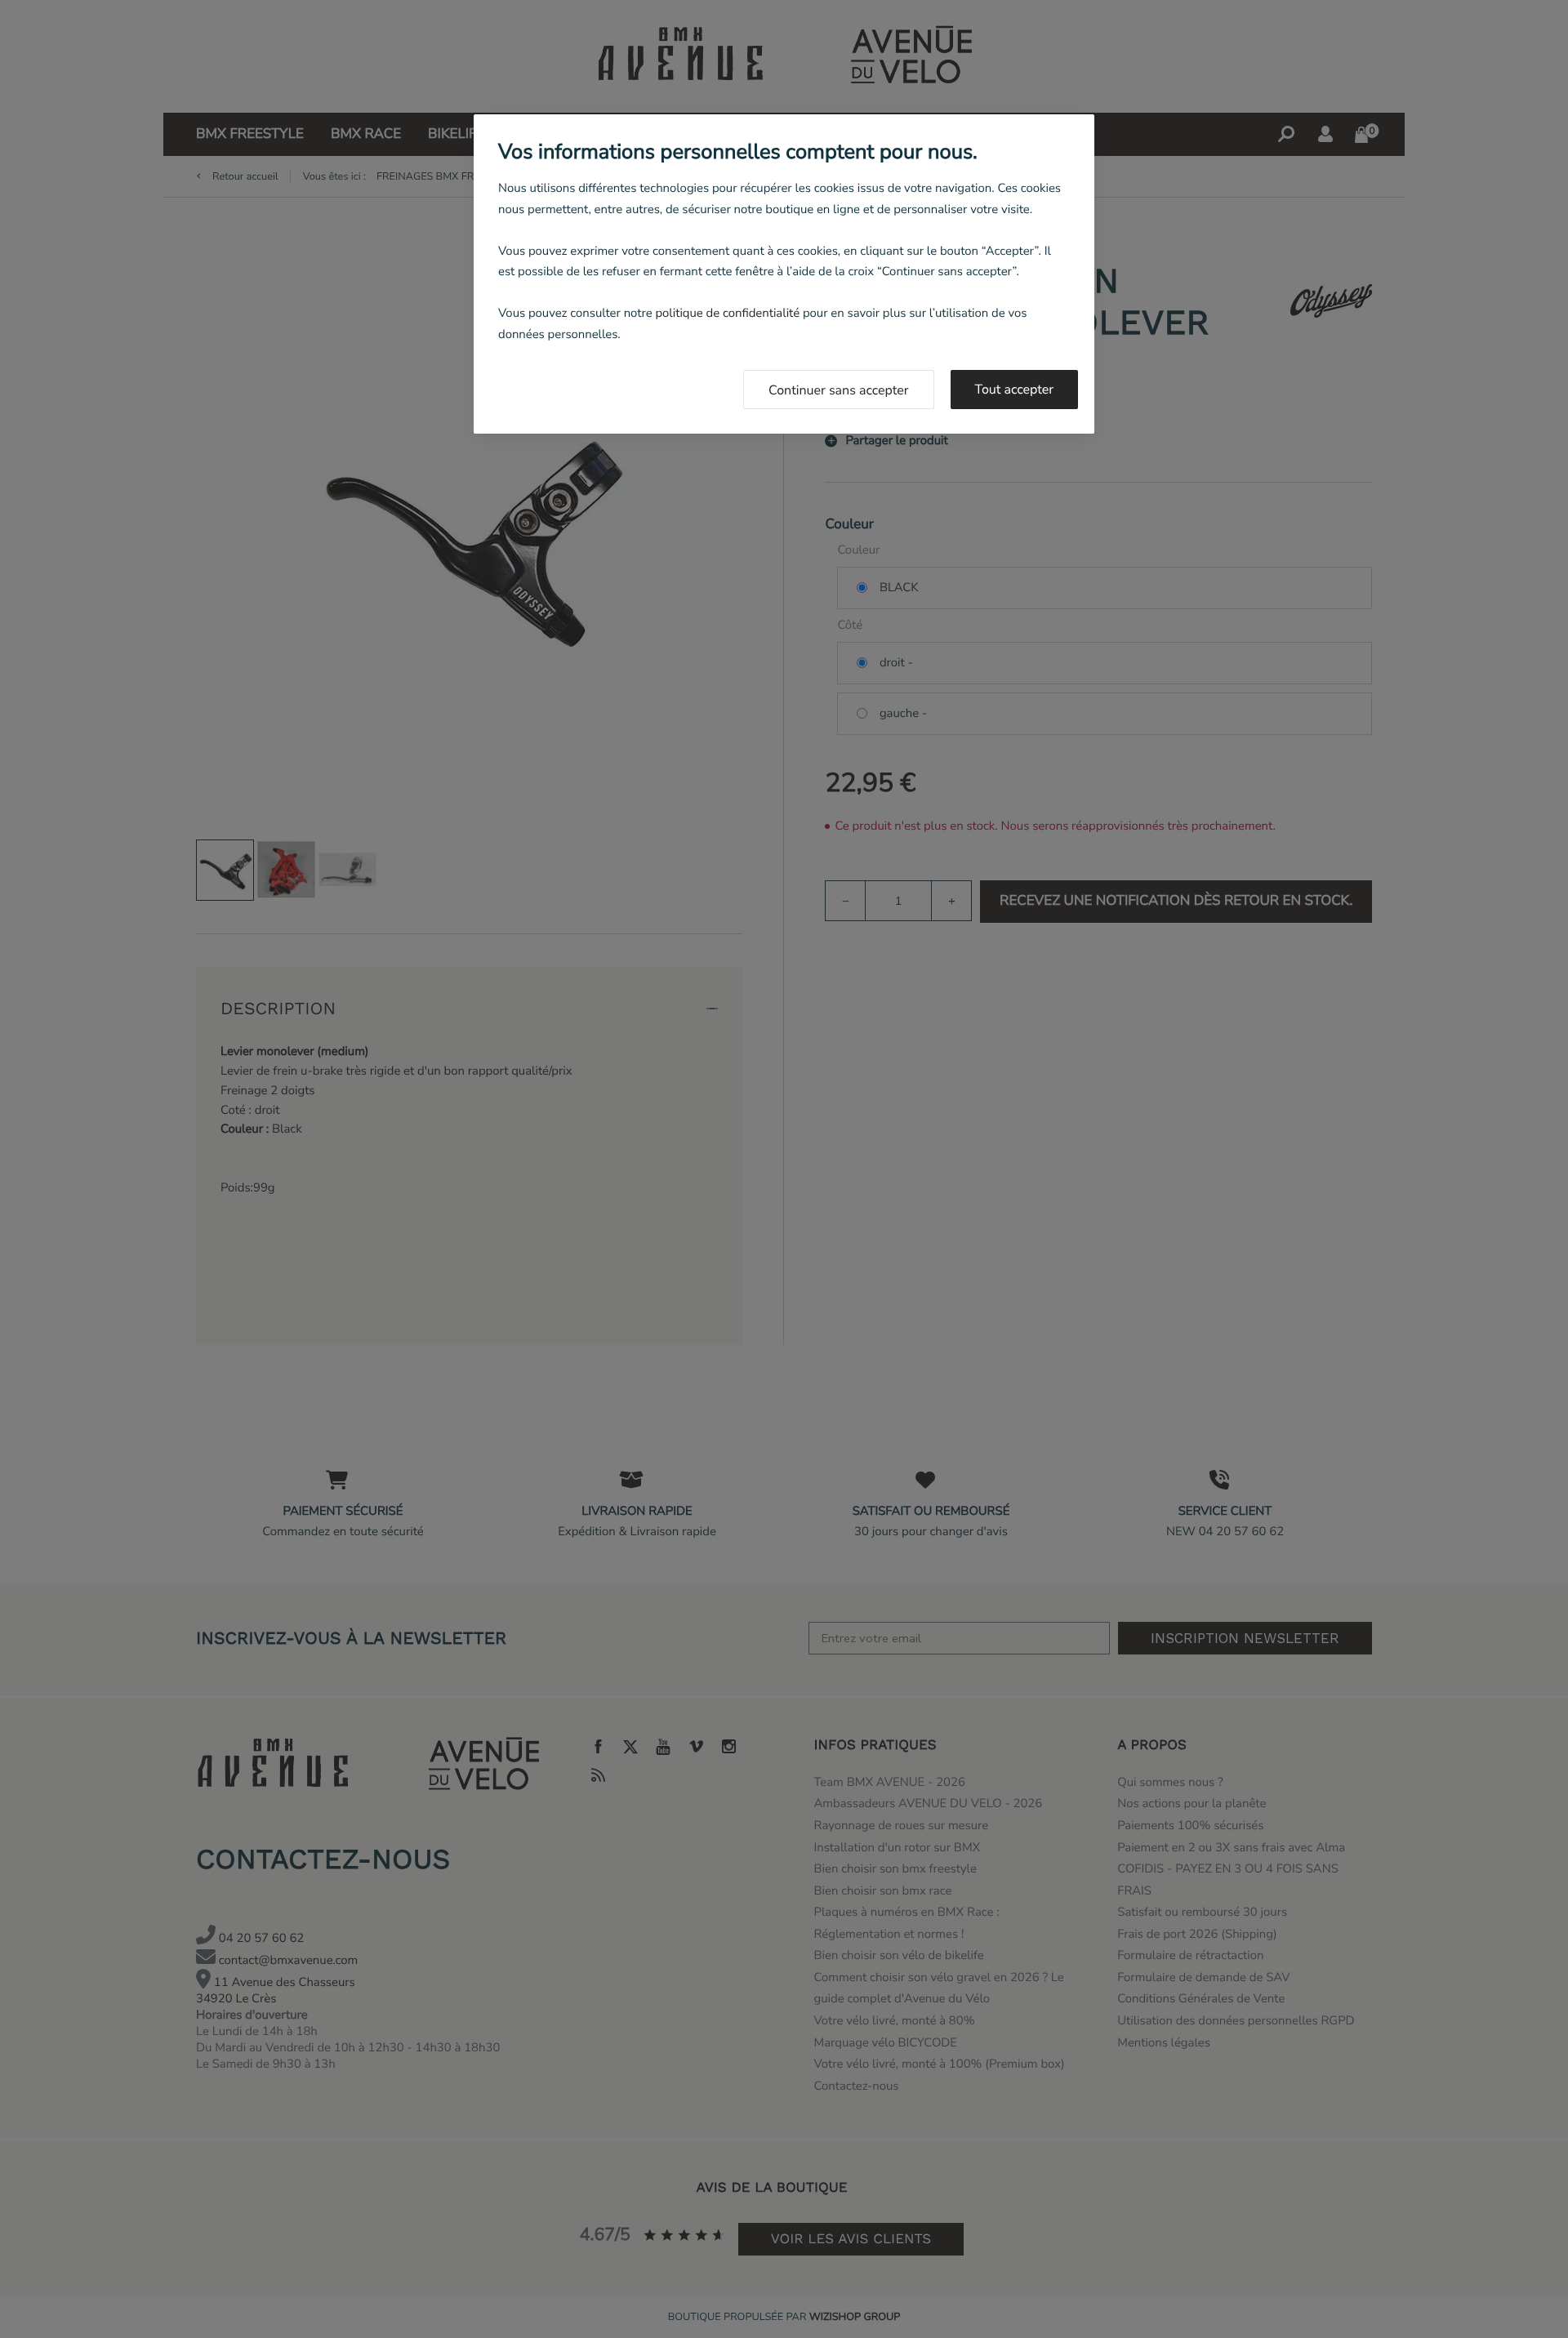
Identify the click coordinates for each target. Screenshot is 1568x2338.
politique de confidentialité (727, 314)
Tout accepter (1015, 390)
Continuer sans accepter (839, 390)
